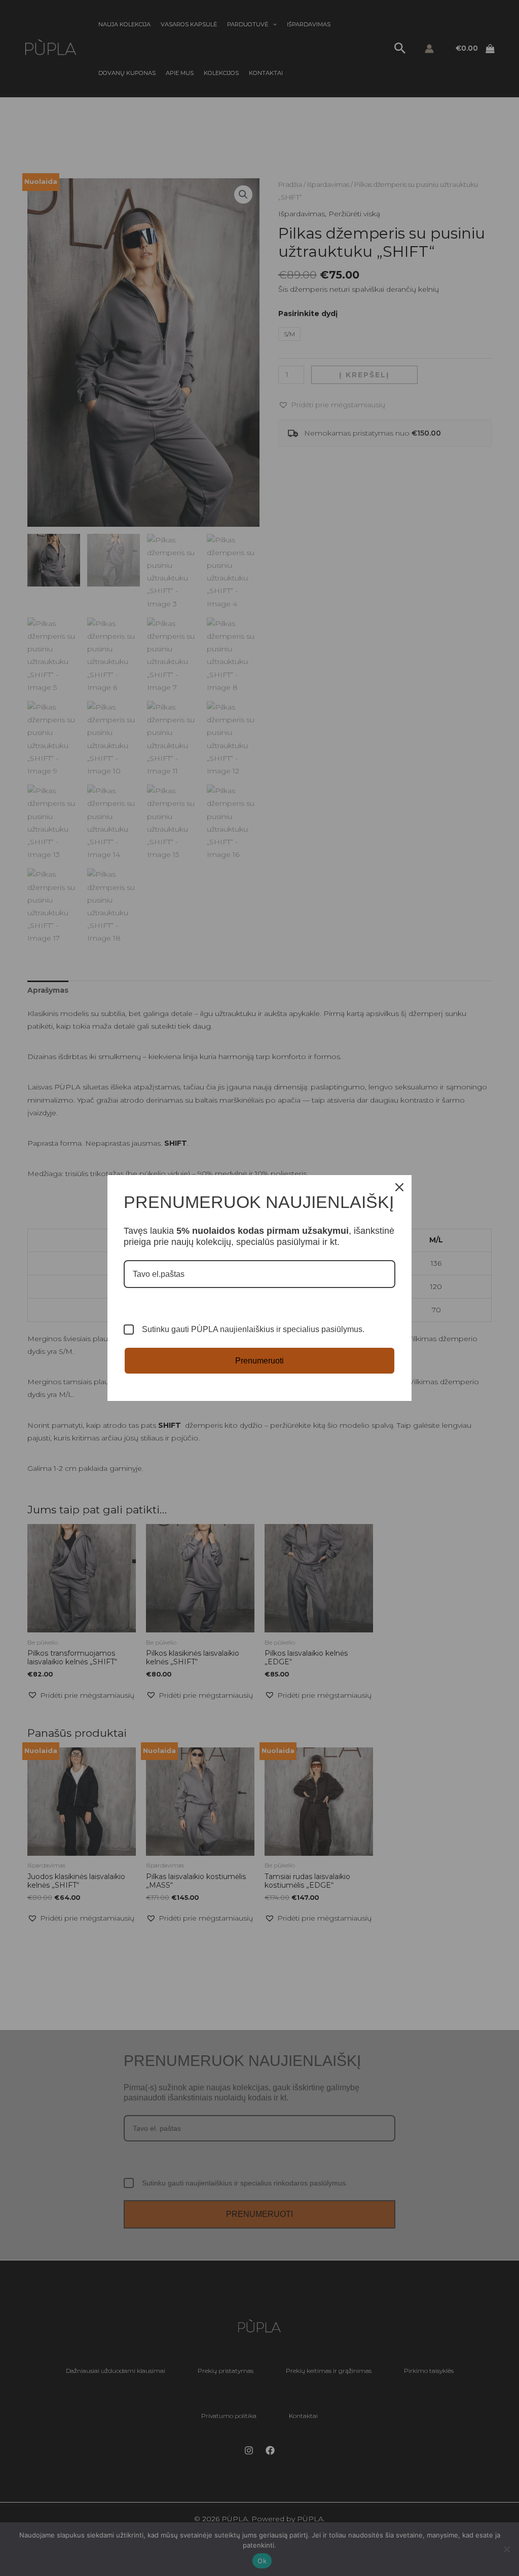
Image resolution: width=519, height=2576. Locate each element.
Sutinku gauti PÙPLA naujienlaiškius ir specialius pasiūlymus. (253, 1329)
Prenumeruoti (259, 1361)
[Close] (399, 1187)
